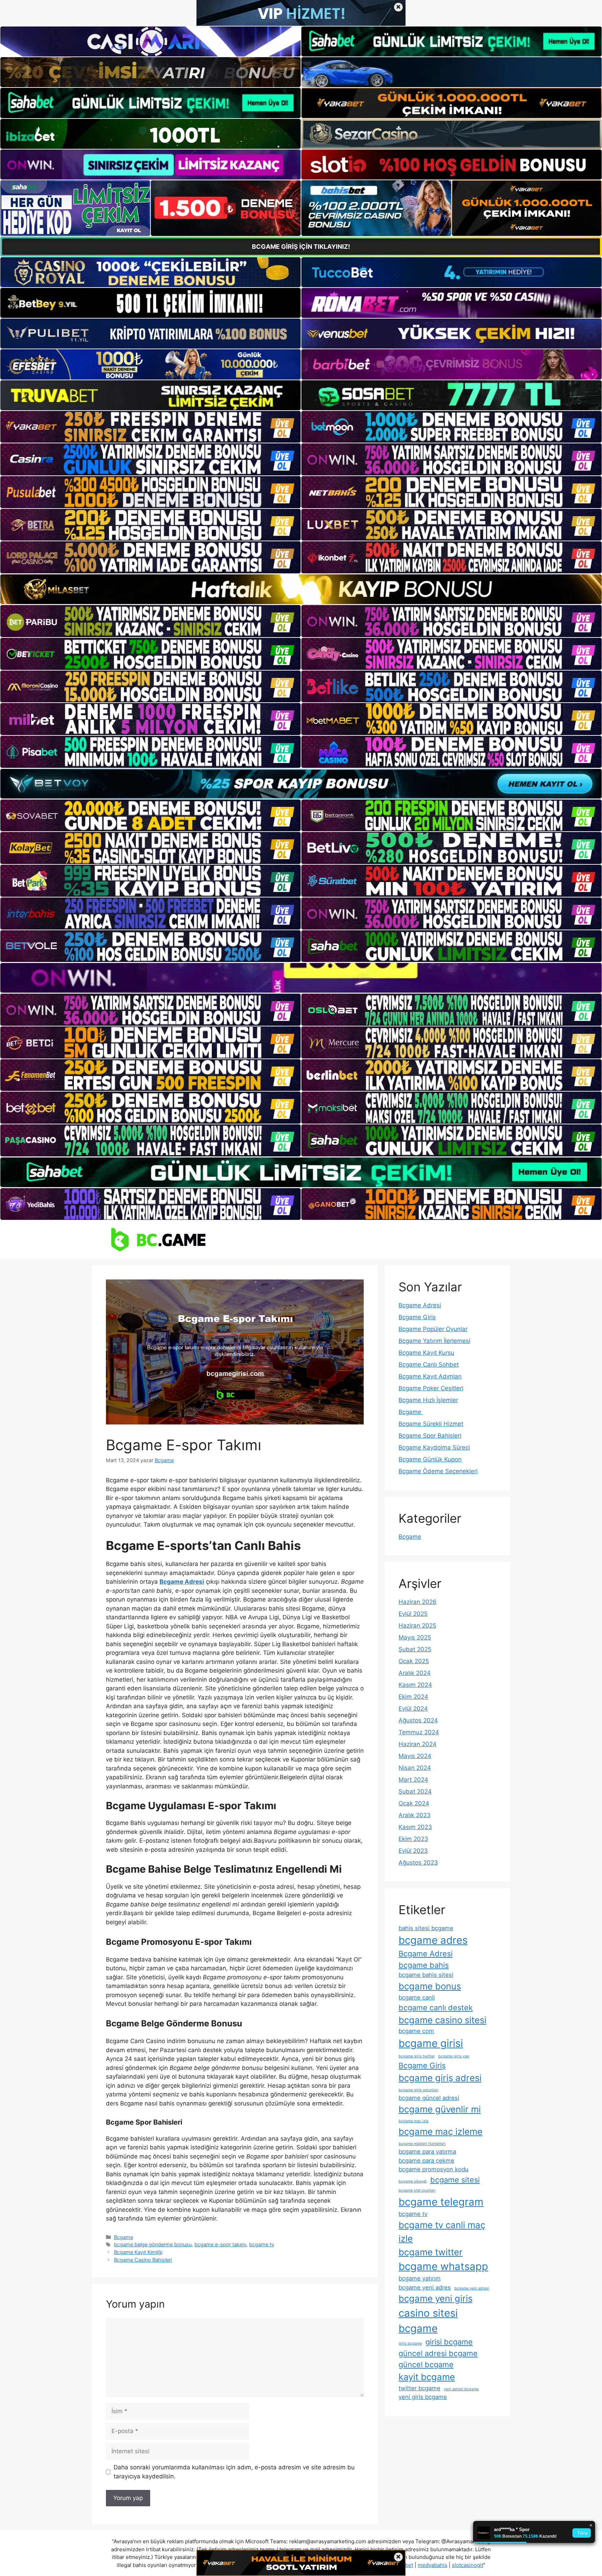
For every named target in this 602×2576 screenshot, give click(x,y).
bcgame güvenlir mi (440, 2109)
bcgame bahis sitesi (426, 1975)
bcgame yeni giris (435, 2298)
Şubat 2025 (415, 1649)
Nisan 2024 (415, 1768)
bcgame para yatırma (427, 2151)
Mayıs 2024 (415, 1756)
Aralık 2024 (415, 1673)
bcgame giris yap (454, 2056)
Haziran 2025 (417, 1626)
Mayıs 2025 (415, 1637)
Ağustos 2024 (418, 1720)
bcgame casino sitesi (442, 2020)
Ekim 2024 (413, 1697)
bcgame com (416, 2031)
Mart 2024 (413, 1780)
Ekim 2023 (413, 1839)
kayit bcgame (427, 2377)
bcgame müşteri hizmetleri (422, 2144)
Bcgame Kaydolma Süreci (434, 1447)
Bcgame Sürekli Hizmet (431, 1424)
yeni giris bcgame (423, 2397)
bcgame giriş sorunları (418, 2090)
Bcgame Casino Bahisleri (143, 2260)
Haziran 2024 (418, 1744)
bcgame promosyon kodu (434, 2169)
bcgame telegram (441, 2202)
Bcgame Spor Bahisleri (430, 1436)
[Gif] (301, 589)
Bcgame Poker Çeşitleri (431, 1388)
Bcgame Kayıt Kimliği (138, 2252)
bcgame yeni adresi (472, 2288)
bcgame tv (262, 2244)
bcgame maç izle (414, 2121)
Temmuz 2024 (419, 1732)
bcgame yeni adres (425, 2287)
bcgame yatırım (420, 2278)
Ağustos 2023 (418, 1863)
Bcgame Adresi (420, 1305)
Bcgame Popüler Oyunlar (433, 1329)
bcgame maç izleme (441, 2131)
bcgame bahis (424, 1965)
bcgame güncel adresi (429, 2098)
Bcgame (124, 2237)
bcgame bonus (430, 1986)
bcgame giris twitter (417, 2056)
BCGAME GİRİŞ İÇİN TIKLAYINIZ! (301, 247)
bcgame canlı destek (436, 2008)
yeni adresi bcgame (461, 2389)
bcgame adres (433, 1940)
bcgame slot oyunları (417, 2190)
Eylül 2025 (413, 1614)
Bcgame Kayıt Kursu (426, 1353)
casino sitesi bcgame (428, 2321)
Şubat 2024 (415, 1791)
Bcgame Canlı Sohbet (429, 1365)
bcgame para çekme (426, 2161)
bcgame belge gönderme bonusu (153, 2244)
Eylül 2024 (413, 1709)
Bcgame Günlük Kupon (430, 1459)
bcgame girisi (431, 2043)
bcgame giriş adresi (440, 2078)
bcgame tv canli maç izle (442, 2232)
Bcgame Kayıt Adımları (430, 1376)
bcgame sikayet (413, 2181)
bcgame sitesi (455, 2180)
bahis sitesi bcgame (426, 1928)
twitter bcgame (419, 2388)
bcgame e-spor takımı (220, 2244)
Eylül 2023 (413, 1851)
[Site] (150, 427)
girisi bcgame (449, 2342)
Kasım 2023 (415, 1827)
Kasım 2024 (415, 1685)
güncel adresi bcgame (438, 2353)
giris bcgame (410, 2343)
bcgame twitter (431, 2252)
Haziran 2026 (418, 1602)
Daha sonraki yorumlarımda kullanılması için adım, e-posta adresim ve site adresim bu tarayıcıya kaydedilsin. (234, 2472)
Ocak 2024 (414, 1803)
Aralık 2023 (415, 1815)
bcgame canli (417, 1997)
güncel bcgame (426, 2364)
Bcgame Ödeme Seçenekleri (438, 1471)
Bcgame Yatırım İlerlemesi (434, 1341)
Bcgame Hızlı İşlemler (428, 1400)
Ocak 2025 (414, 1661)
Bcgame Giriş (417, 1317)
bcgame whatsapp (443, 2266)
